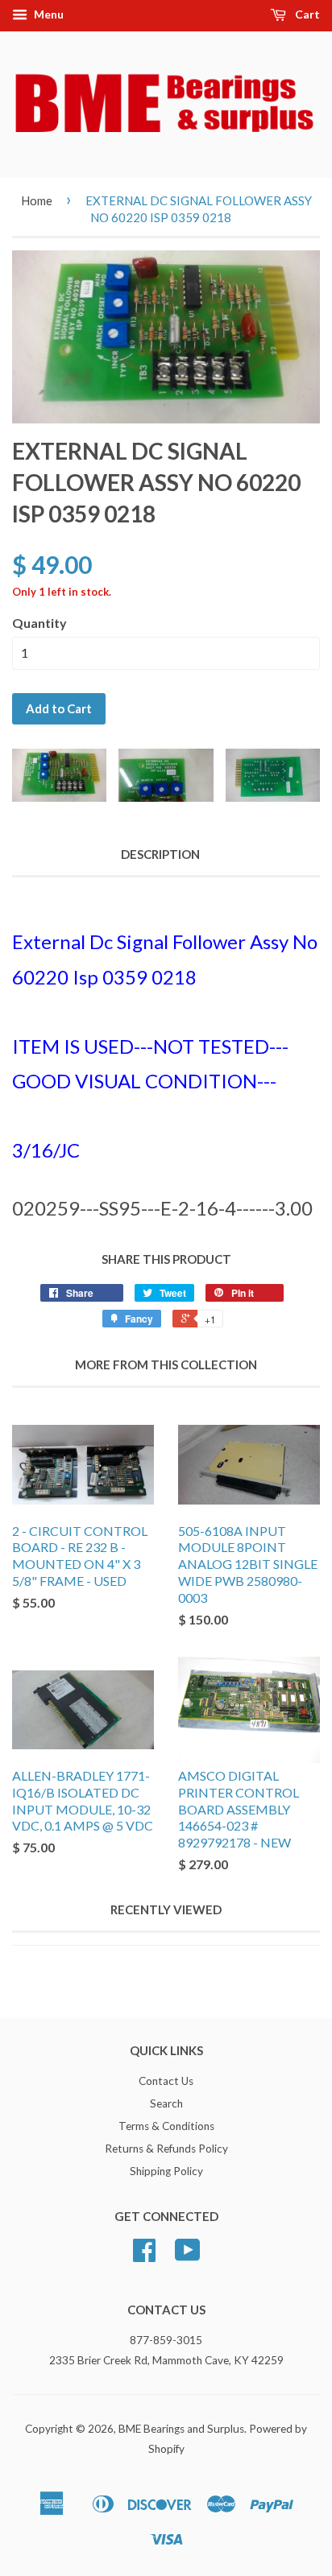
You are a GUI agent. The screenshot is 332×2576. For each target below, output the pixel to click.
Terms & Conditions (166, 2126)
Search (166, 2103)
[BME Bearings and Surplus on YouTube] (188, 2256)
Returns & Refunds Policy (166, 2149)
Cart (306, 14)
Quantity (39, 623)
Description (160, 854)
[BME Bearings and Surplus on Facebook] (144, 2256)
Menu (48, 14)
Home (37, 200)
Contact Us (166, 2081)
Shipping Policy (166, 2171)
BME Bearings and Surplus (181, 2429)
